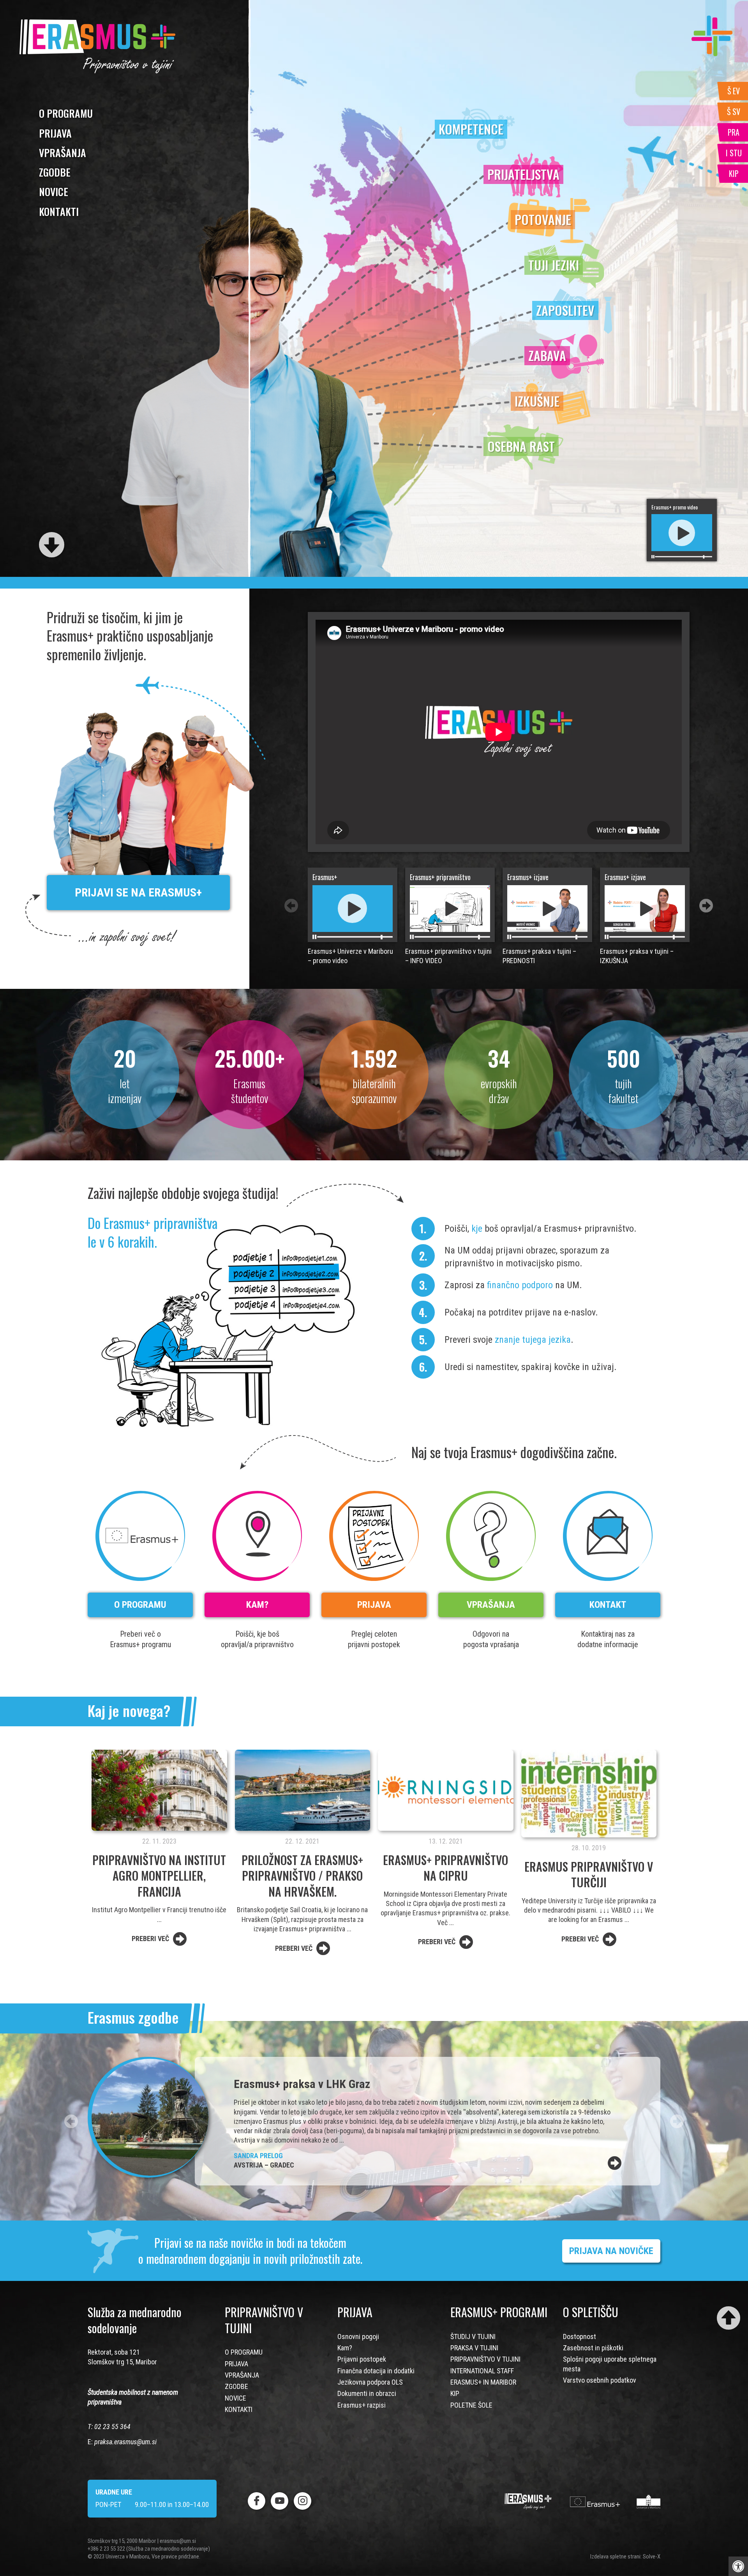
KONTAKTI (59, 211)
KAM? (257, 1605)
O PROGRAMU (66, 113)
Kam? (345, 2348)
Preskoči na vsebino (30, 6)
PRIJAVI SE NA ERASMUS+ (138, 892)
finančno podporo (520, 1285)
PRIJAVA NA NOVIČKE (611, 2251)
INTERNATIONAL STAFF (482, 2371)
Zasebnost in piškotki (593, 2348)
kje (477, 1229)
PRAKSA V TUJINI (474, 2348)
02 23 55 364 (112, 2427)
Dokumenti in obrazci (367, 2393)
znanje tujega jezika (533, 1340)
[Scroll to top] (729, 2318)
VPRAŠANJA (63, 153)
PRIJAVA (55, 133)
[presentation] (706, 906)
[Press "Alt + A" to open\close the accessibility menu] (738, 2566)
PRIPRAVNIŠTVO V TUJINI (485, 2359)
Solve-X (652, 2557)
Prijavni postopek (362, 2359)
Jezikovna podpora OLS (370, 2382)
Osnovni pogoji (358, 2336)
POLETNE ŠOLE (471, 2405)
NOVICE (54, 192)
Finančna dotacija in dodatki (376, 2371)
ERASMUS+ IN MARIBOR (483, 2382)
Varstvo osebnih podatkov (600, 2380)
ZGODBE (55, 172)
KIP (455, 2393)
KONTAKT (608, 1605)
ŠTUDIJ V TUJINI (473, 2336)
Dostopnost (580, 2336)
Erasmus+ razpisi (362, 2405)
